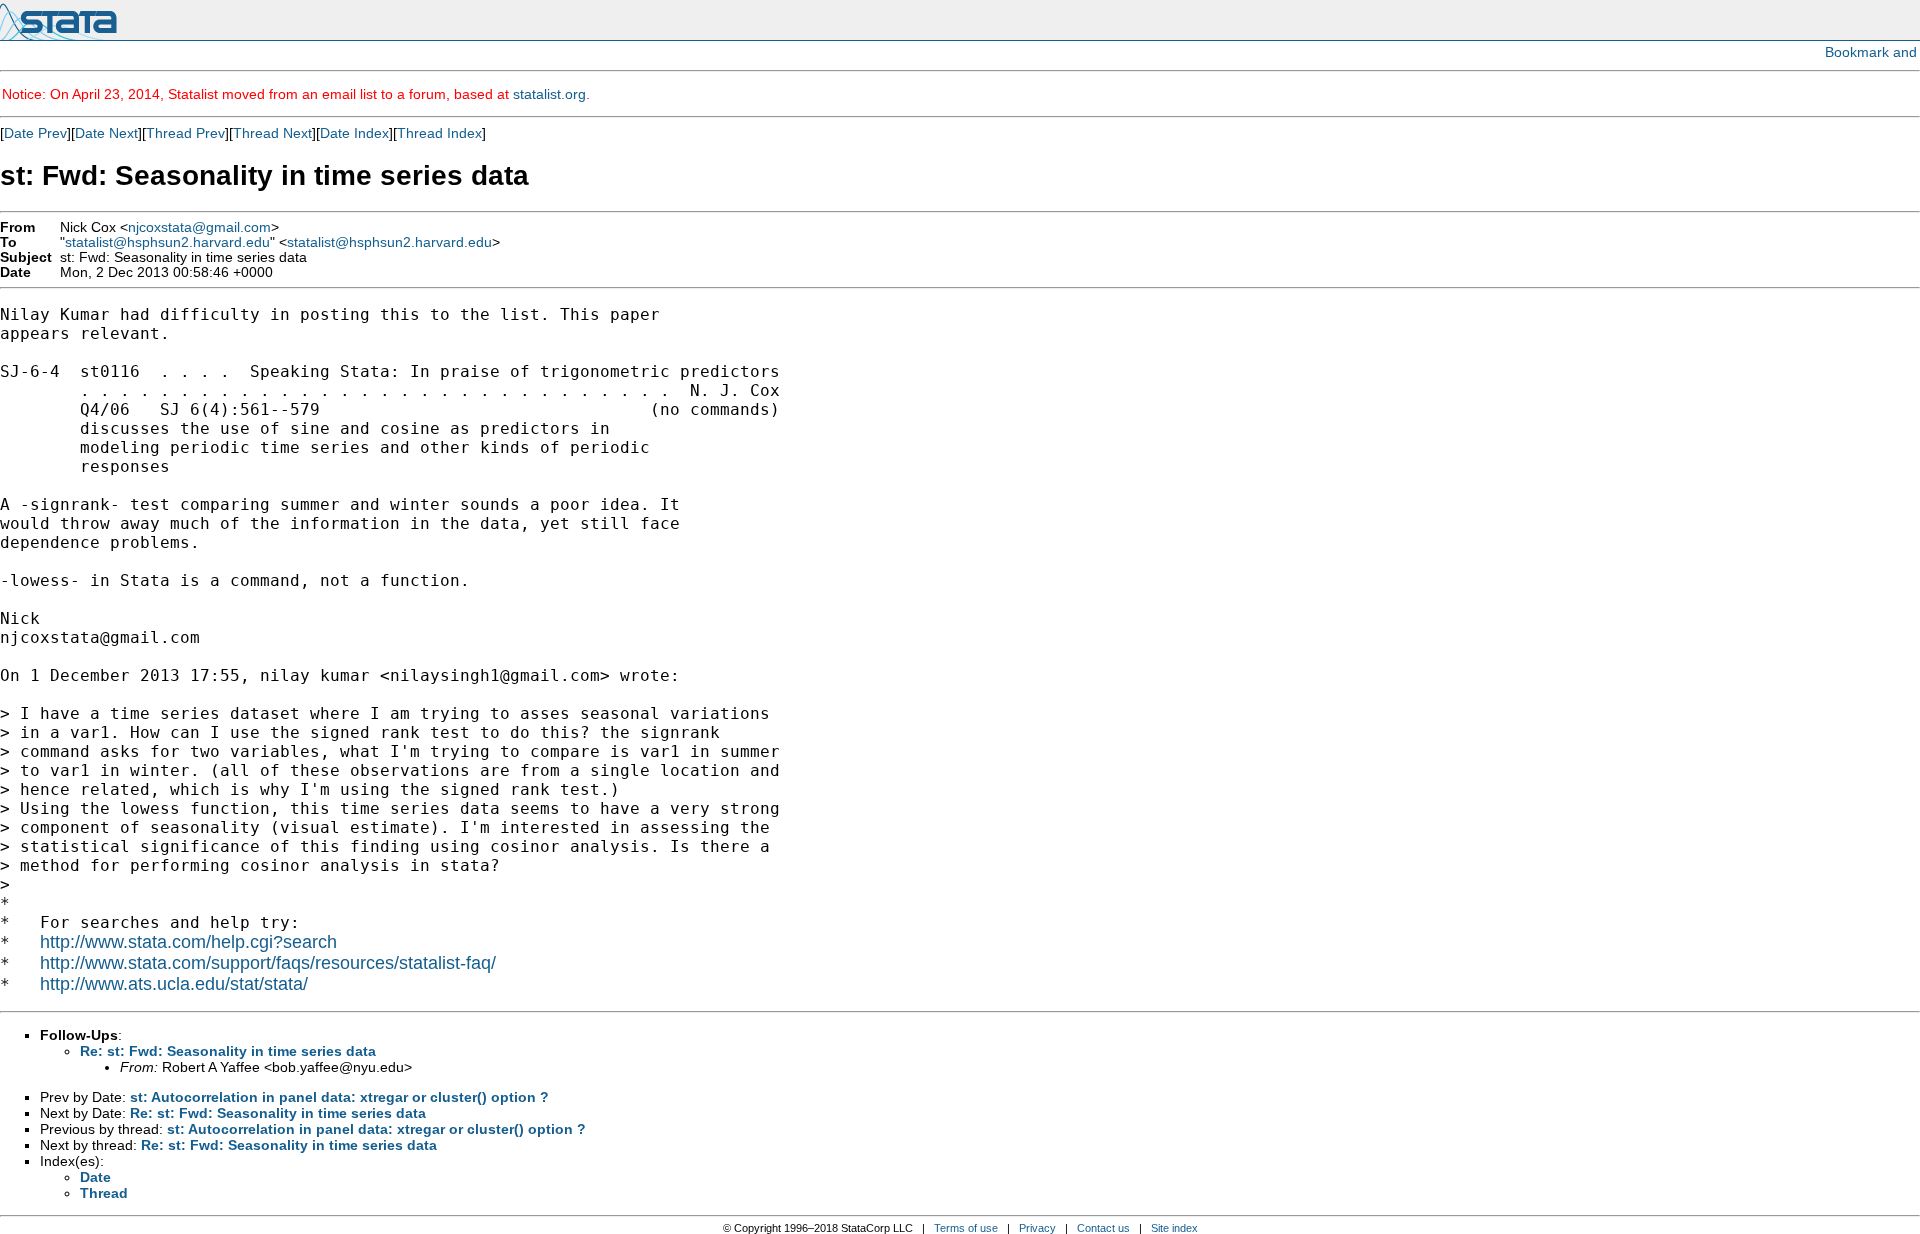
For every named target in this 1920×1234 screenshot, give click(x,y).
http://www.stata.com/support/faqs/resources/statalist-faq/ (268, 963)
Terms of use (966, 1228)
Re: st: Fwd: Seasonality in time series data (228, 1051)
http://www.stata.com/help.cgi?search (188, 942)
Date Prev (35, 133)
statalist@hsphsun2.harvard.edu (167, 242)
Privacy (1037, 1228)
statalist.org (549, 94)
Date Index (354, 133)
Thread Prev (185, 133)
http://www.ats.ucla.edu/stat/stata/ (174, 984)
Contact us (1103, 1228)
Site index (1174, 1228)
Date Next (106, 133)
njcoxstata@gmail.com (199, 227)
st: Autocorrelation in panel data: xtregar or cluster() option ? (339, 1097)
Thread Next (272, 133)
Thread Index (439, 133)
